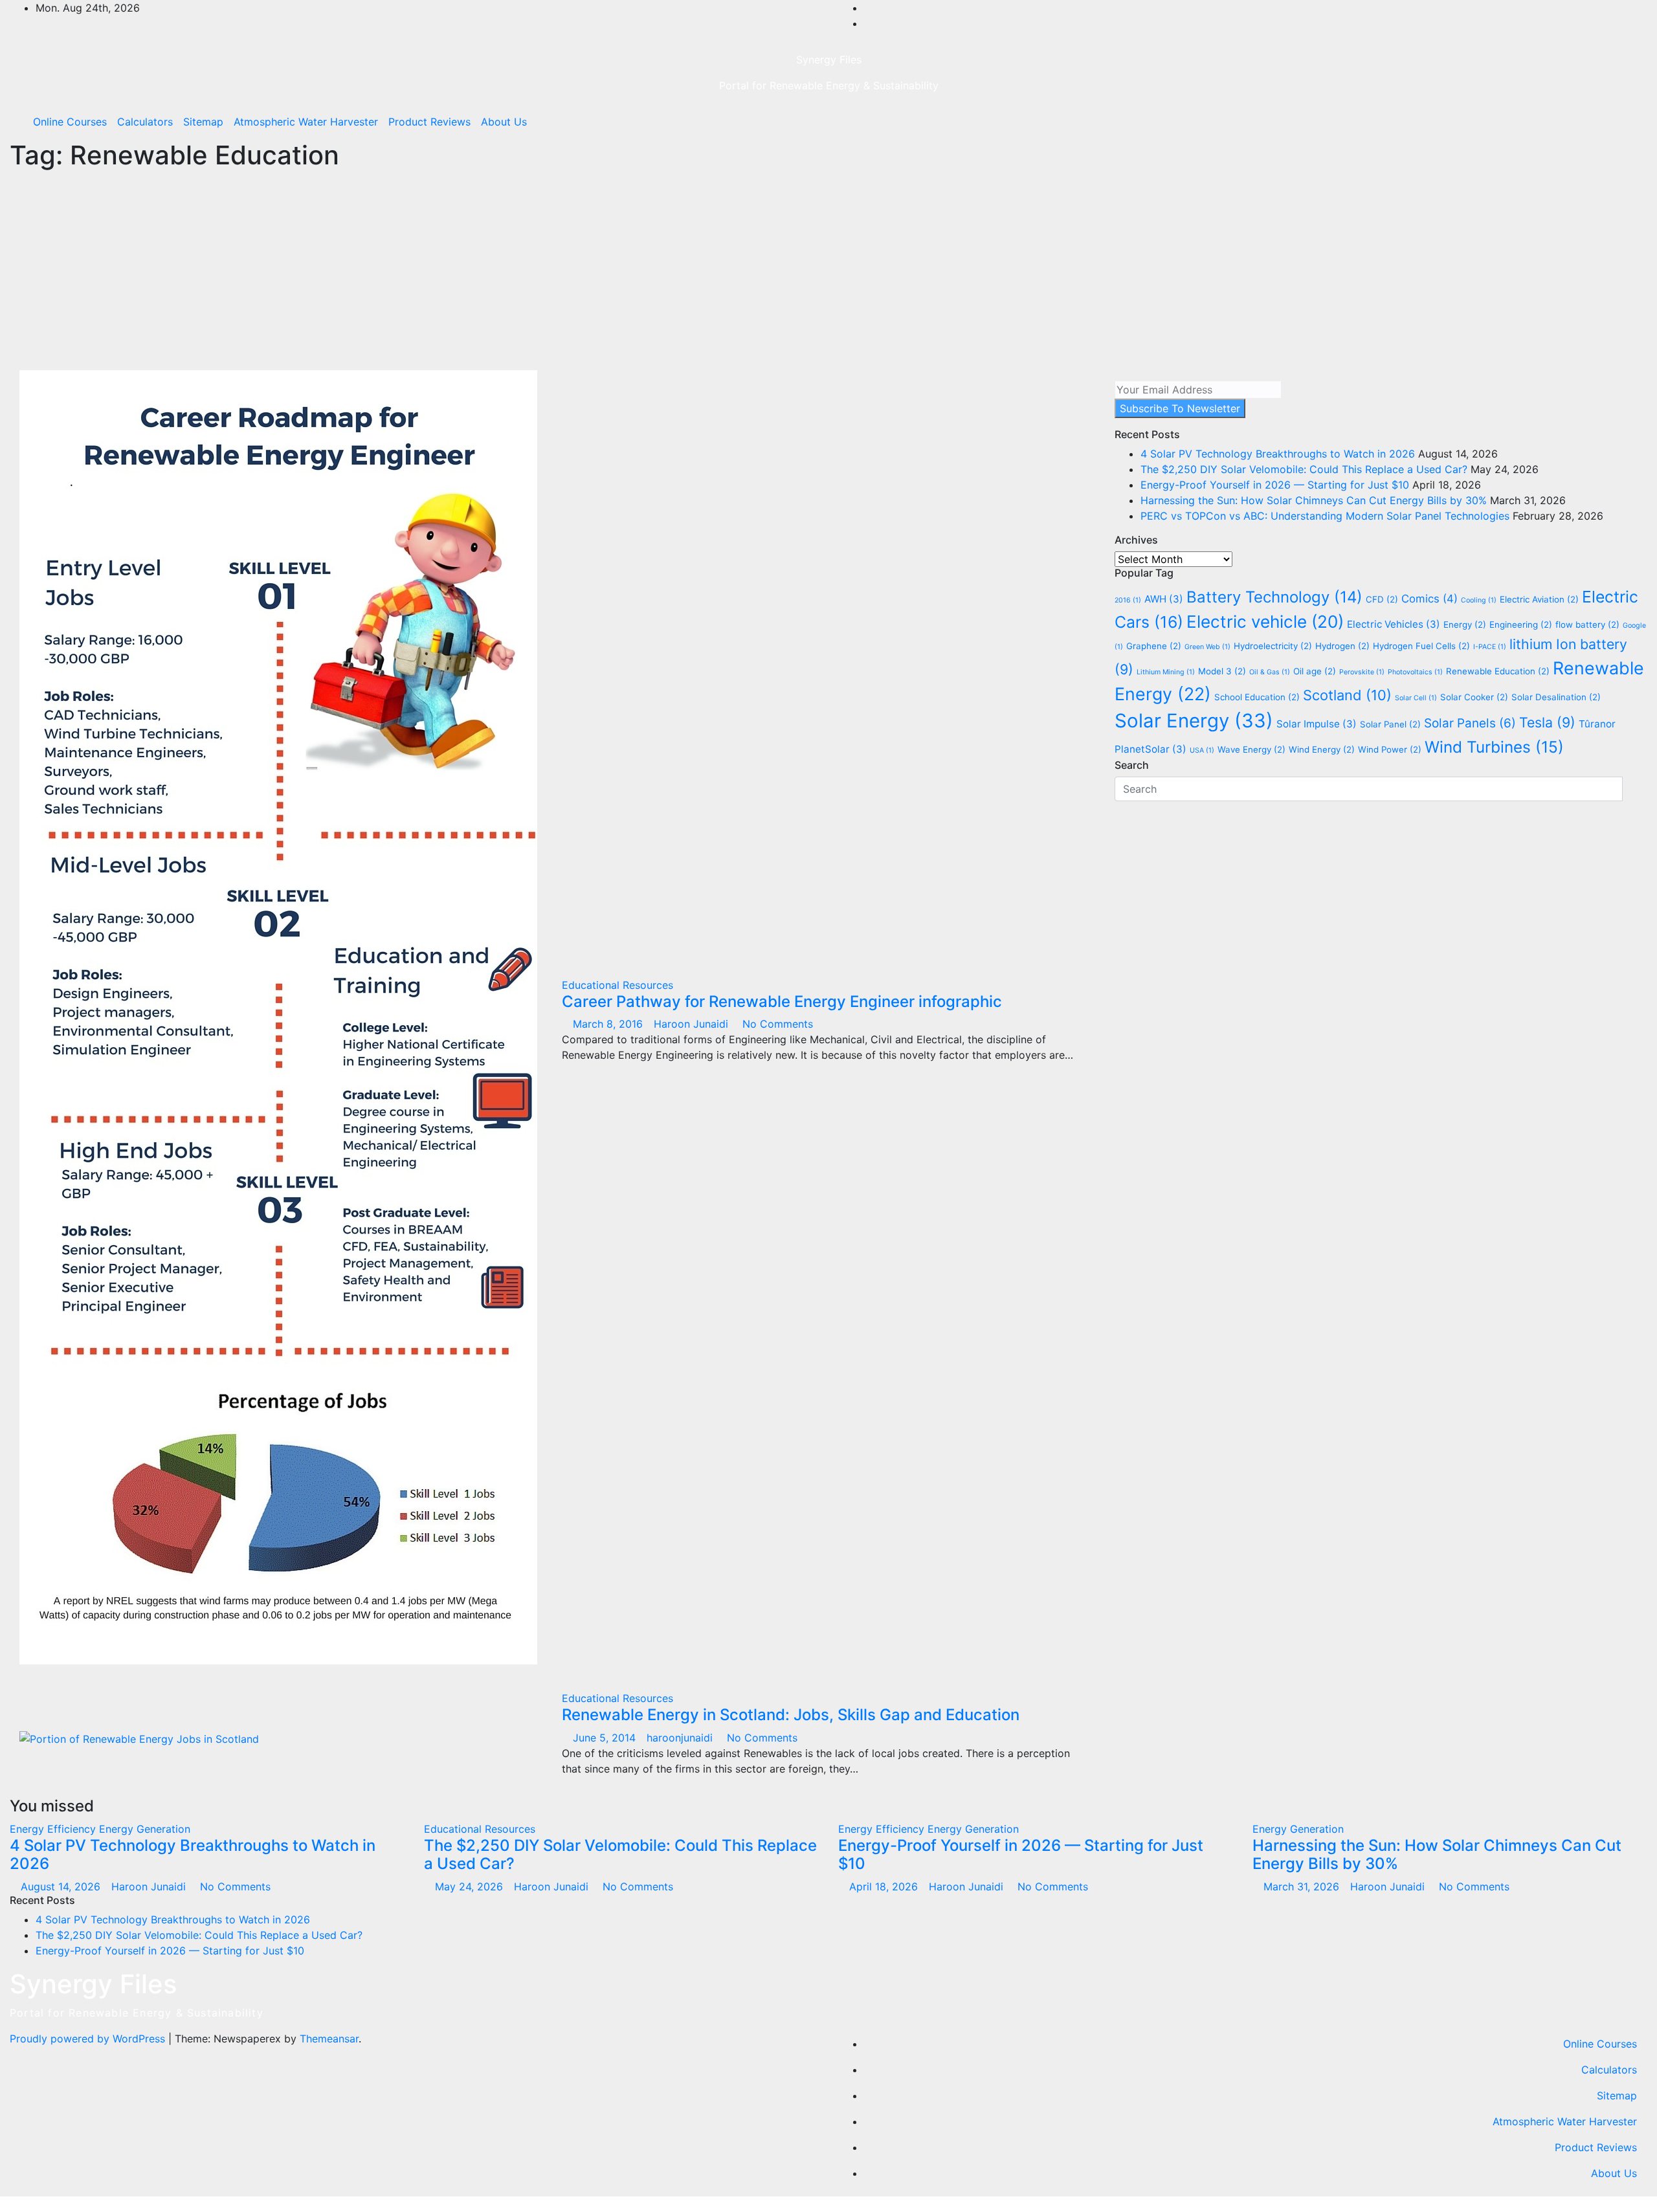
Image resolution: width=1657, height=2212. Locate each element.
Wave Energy (1251, 749)
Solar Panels (1470, 723)
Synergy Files (829, 60)
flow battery (1587, 625)
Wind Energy (1322, 749)
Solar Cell (1416, 698)
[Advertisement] (828, 273)
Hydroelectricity (1273, 646)
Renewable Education (1498, 671)
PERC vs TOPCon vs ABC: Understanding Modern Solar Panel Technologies (1325, 516)
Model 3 (1222, 671)
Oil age (1315, 671)
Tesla (1547, 722)
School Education (1257, 697)
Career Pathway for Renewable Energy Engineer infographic (782, 1001)
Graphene (1154, 646)
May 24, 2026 (471, 1886)
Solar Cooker (1474, 697)
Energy (1465, 625)
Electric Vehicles (1394, 624)
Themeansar (329, 2039)
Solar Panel (1390, 724)
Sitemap (203, 122)
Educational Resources (617, 985)
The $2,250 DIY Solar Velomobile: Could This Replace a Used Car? (1304, 469)
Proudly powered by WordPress (89, 2039)
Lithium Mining (1166, 672)
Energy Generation (145, 1829)
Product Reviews (429, 122)
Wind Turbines (1494, 747)
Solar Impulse (1317, 724)
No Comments (778, 1024)
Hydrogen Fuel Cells (1421, 646)
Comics (1429, 599)
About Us (504, 122)
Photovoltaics (1415, 672)
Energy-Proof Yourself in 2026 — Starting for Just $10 (1275, 485)
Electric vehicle (1265, 622)
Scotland (1347, 695)
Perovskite (1362, 672)
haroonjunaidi (681, 1738)
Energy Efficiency (54, 1829)
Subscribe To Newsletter (1180, 408)
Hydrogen (1342, 646)
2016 (1128, 600)
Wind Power (1390, 749)
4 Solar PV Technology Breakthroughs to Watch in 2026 (1278, 454)
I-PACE (1490, 647)
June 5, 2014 (606, 1738)
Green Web (1207, 647)
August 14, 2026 (62, 1886)
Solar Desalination (1556, 697)
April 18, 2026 (885, 1886)
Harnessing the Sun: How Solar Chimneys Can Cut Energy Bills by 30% (1314, 500)
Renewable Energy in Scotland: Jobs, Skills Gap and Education (791, 1715)
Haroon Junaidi (693, 1024)
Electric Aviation (1539, 599)
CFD (1382, 599)
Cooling (1479, 600)
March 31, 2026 (1303, 1886)
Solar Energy (1194, 721)
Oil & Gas (1270, 672)
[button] (1610, 122)
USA (1202, 750)
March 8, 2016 (609, 1024)
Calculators (145, 122)
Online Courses (70, 122)
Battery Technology (1274, 597)
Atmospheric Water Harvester (306, 122)
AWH (1164, 599)
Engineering (1521, 625)
